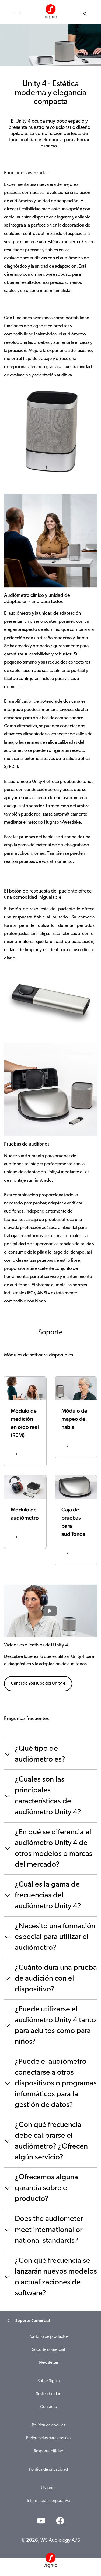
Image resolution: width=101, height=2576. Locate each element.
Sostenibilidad (49, 2394)
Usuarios (49, 2488)
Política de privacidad (48, 2470)
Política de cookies (48, 2425)
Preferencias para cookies (49, 2438)
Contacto (49, 2407)
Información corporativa (48, 2501)
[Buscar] (85, 14)
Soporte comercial (49, 2350)
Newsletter (49, 2363)
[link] (25, 1421)
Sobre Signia (49, 2381)
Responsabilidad (49, 2451)
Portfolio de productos (48, 2337)
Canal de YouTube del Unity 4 (38, 1683)
